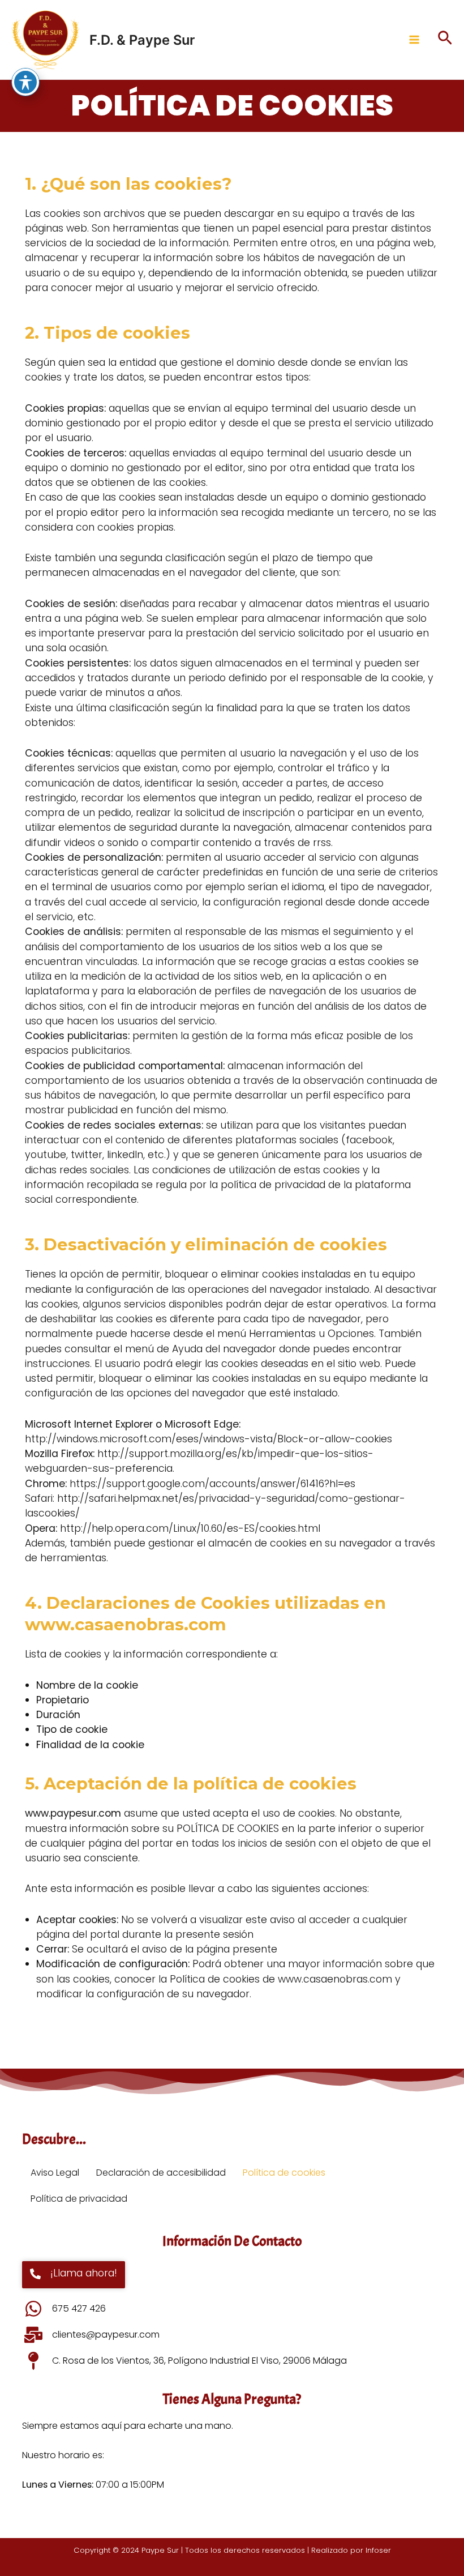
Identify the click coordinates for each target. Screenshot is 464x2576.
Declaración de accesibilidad (161, 2173)
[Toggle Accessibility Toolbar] (25, 82)
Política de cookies (284, 2173)
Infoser (378, 2550)
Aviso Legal (55, 2173)
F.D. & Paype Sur (142, 40)
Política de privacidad (79, 2199)
